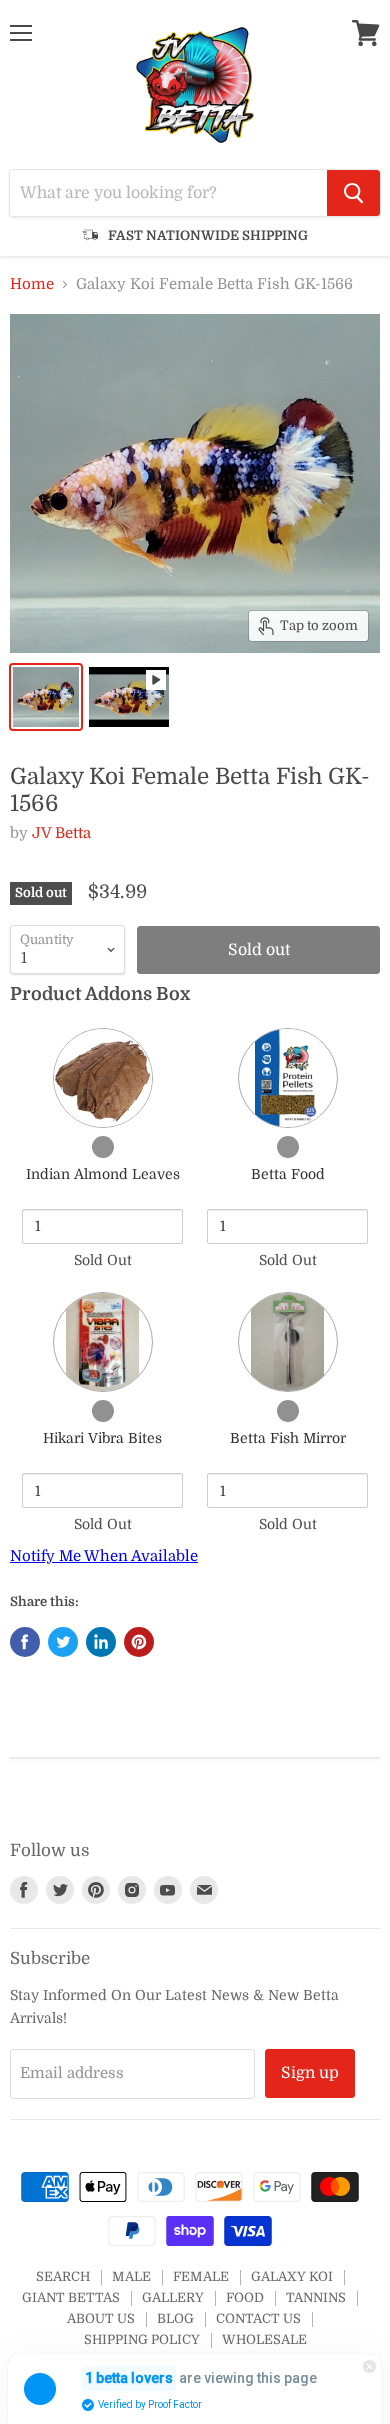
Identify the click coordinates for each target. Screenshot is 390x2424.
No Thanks (102, 1297)
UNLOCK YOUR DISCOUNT (102, 1271)
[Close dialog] (368, 1118)
